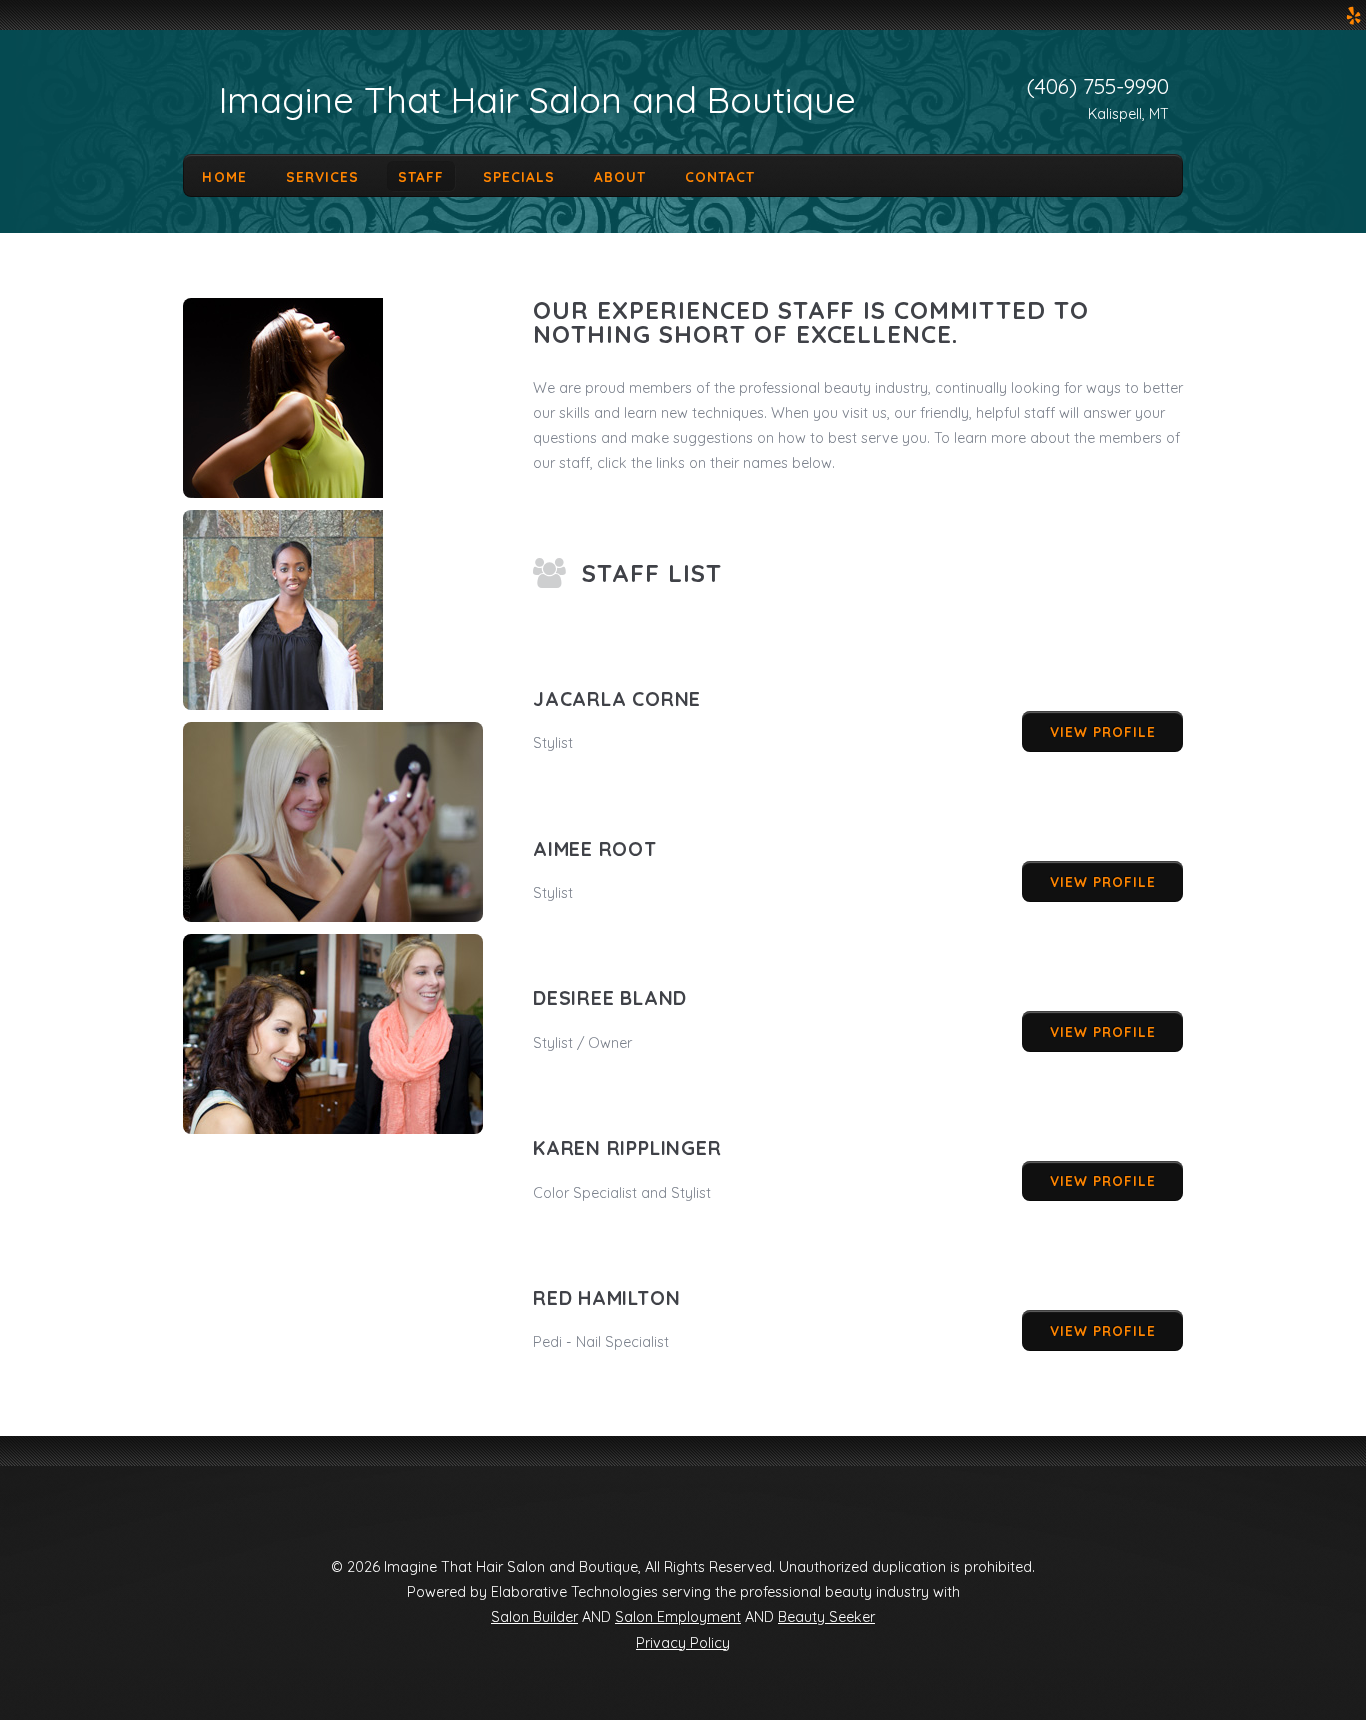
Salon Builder (534, 1617)
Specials (519, 175)
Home (224, 175)
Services (322, 175)
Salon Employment (678, 1617)
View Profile (1103, 731)
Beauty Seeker (826, 1617)
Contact (720, 175)
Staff (421, 175)
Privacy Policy (683, 1643)
